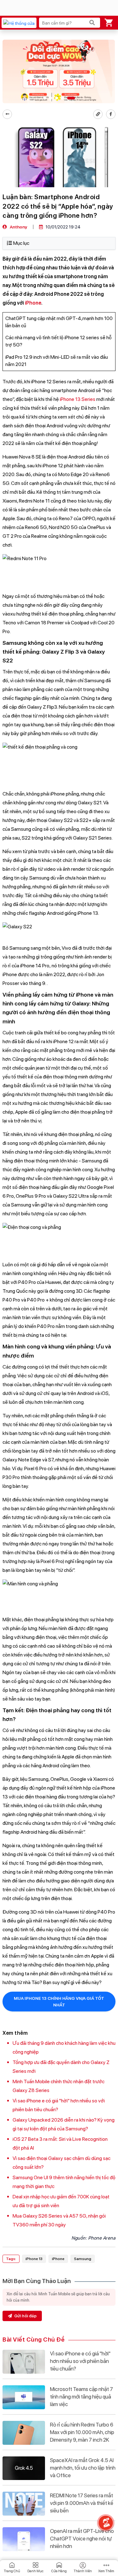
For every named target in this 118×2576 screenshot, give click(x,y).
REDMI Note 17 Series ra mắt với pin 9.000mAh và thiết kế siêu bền (82, 2503)
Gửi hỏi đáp (25, 2316)
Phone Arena (102, 2238)
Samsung (83, 2259)
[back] (7, 114)
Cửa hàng (59, 2571)
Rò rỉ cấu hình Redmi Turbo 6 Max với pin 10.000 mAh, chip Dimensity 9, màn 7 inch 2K (82, 2432)
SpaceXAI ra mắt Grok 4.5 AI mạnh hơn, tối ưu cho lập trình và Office (83, 2468)
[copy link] (98, 114)
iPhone (33, 303)
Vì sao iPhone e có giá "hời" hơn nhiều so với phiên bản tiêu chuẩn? (80, 2361)
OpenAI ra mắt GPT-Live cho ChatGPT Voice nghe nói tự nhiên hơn (82, 2539)
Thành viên (83, 2571)
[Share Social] (111, 114)
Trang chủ (12, 2571)
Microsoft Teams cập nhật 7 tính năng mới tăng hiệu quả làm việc (81, 2397)
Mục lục (21, 243)
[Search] (92, 23)
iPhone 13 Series (78, 399)
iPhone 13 (34, 2259)
